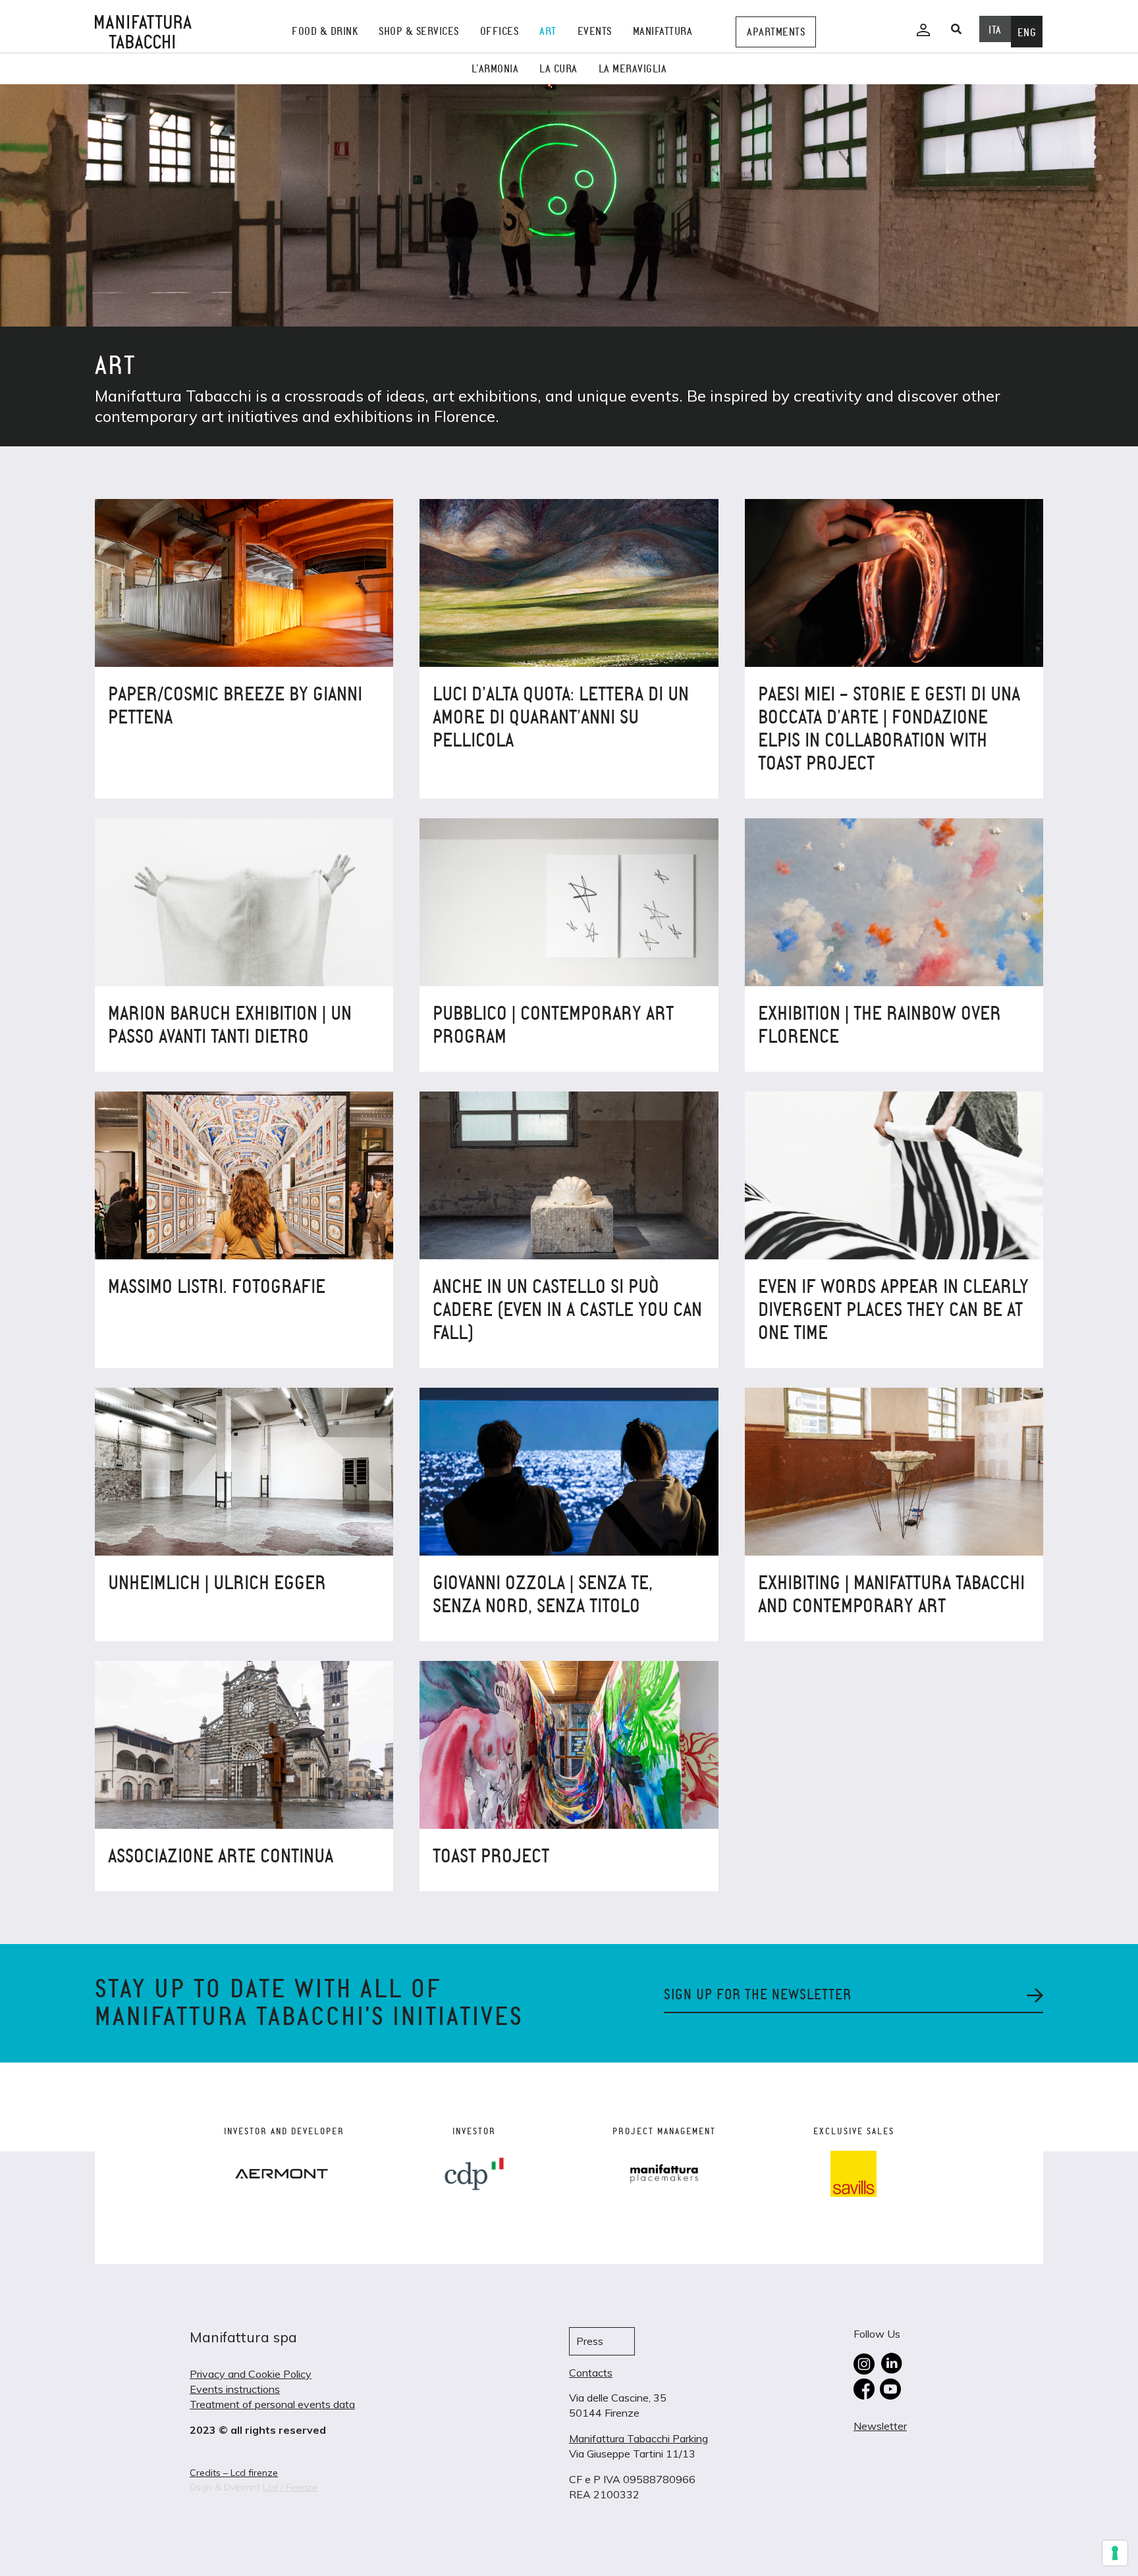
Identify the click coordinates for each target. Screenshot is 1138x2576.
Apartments (776, 32)
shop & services (419, 31)
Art (548, 31)
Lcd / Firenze (290, 2487)
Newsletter (880, 2426)
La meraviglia (633, 69)
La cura (558, 69)
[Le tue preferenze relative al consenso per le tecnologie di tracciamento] (1115, 2553)
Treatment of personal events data (272, 2404)
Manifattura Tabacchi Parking (638, 2438)
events (595, 31)
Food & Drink (325, 31)
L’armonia (495, 69)
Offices (500, 31)
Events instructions (235, 2389)
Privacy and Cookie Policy (251, 2374)
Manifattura (663, 31)
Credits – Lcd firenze (234, 2473)
